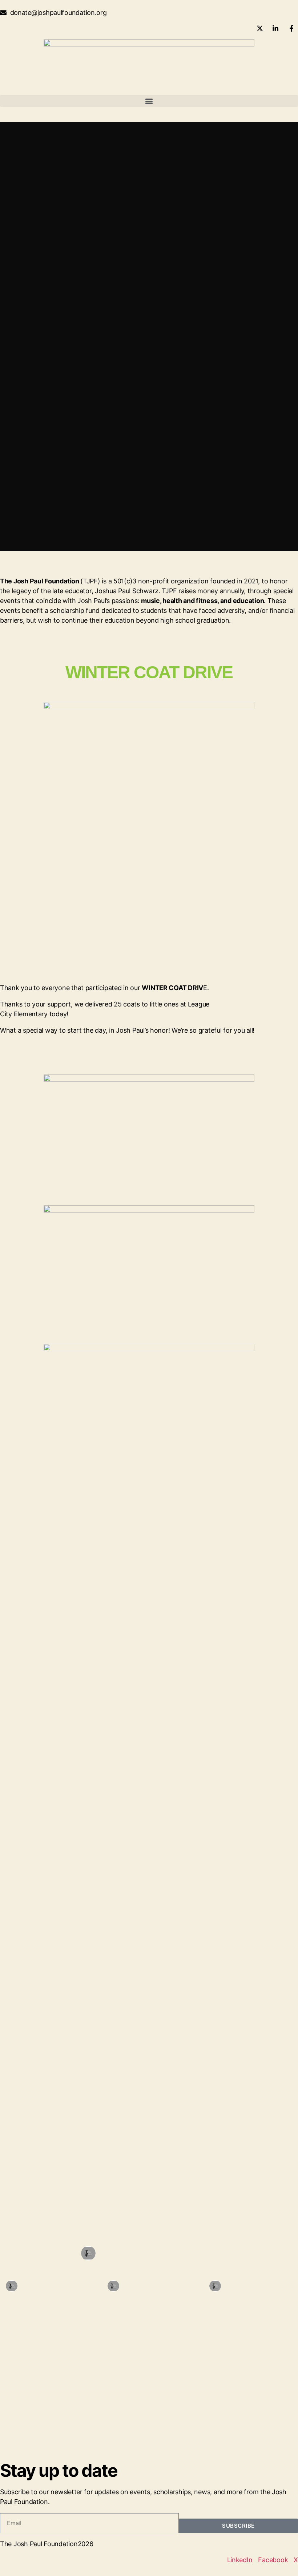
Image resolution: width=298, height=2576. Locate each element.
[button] (149, 101)
